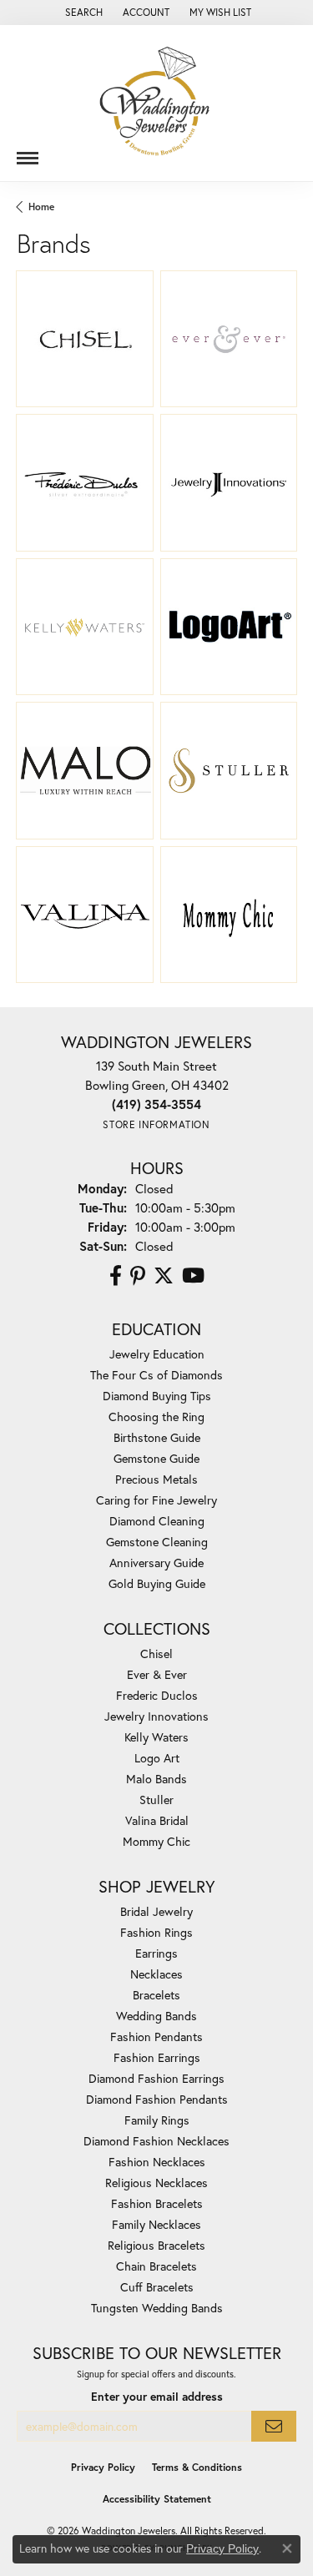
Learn (84, 348)
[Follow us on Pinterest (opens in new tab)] (138, 1276)
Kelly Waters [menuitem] (156, 1737)
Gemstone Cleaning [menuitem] (157, 1542)
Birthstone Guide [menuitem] (157, 1437)
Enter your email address (157, 2397)
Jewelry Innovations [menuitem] (156, 1716)
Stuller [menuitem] (156, 1800)
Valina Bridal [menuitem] (157, 1820)
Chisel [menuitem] (156, 1653)
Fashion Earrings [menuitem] (157, 2057)
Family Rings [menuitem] (157, 2120)
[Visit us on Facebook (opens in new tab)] (116, 1276)
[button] (82, 13)
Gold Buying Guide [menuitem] (157, 1583)
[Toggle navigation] (28, 152)
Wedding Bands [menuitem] (156, 2016)
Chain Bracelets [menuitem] (156, 2266)
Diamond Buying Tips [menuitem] (157, 1396)
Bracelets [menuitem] (156, 1995)
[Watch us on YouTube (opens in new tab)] (193, 1276)
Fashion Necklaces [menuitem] (157, 2162)
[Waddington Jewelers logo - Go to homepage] (157, 103)
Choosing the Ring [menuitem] (156, 1417)
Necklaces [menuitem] (156, 1974)
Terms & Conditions (197, 2467)
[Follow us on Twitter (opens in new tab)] (164, 1276)
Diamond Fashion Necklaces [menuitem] (156, 2141)
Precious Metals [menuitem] (156, 1479)
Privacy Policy (103, 2467)
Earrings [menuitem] (156, 1953)
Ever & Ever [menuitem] (157, 1674)
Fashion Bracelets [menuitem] (157, 2203)
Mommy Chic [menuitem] (156, 1841)
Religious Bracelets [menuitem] (156, 2245)
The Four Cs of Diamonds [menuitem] (156, 1375)
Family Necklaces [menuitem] (156, 2224)
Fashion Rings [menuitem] (156, 1932)
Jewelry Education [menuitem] (157, 1354)
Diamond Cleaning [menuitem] (157, 1521)
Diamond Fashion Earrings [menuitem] (156, 2078)
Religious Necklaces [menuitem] (156, 2183)
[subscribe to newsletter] (274, 2426)
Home (41, 207)
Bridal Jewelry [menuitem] (156, 1911)
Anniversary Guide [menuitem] (156, 1563)
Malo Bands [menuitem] (156, 1779)
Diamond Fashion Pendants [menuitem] (157, 2099)
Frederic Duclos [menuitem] (157, 1695)
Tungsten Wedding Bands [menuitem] (157, 2308)
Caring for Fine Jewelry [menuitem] (156, 1500)
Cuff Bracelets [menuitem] (157, 2287)
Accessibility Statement (157, 2499)
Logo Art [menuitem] (157, 1758)
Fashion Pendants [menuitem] (156, 2037)
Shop (199, 348)
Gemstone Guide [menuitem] (156, 1458)
